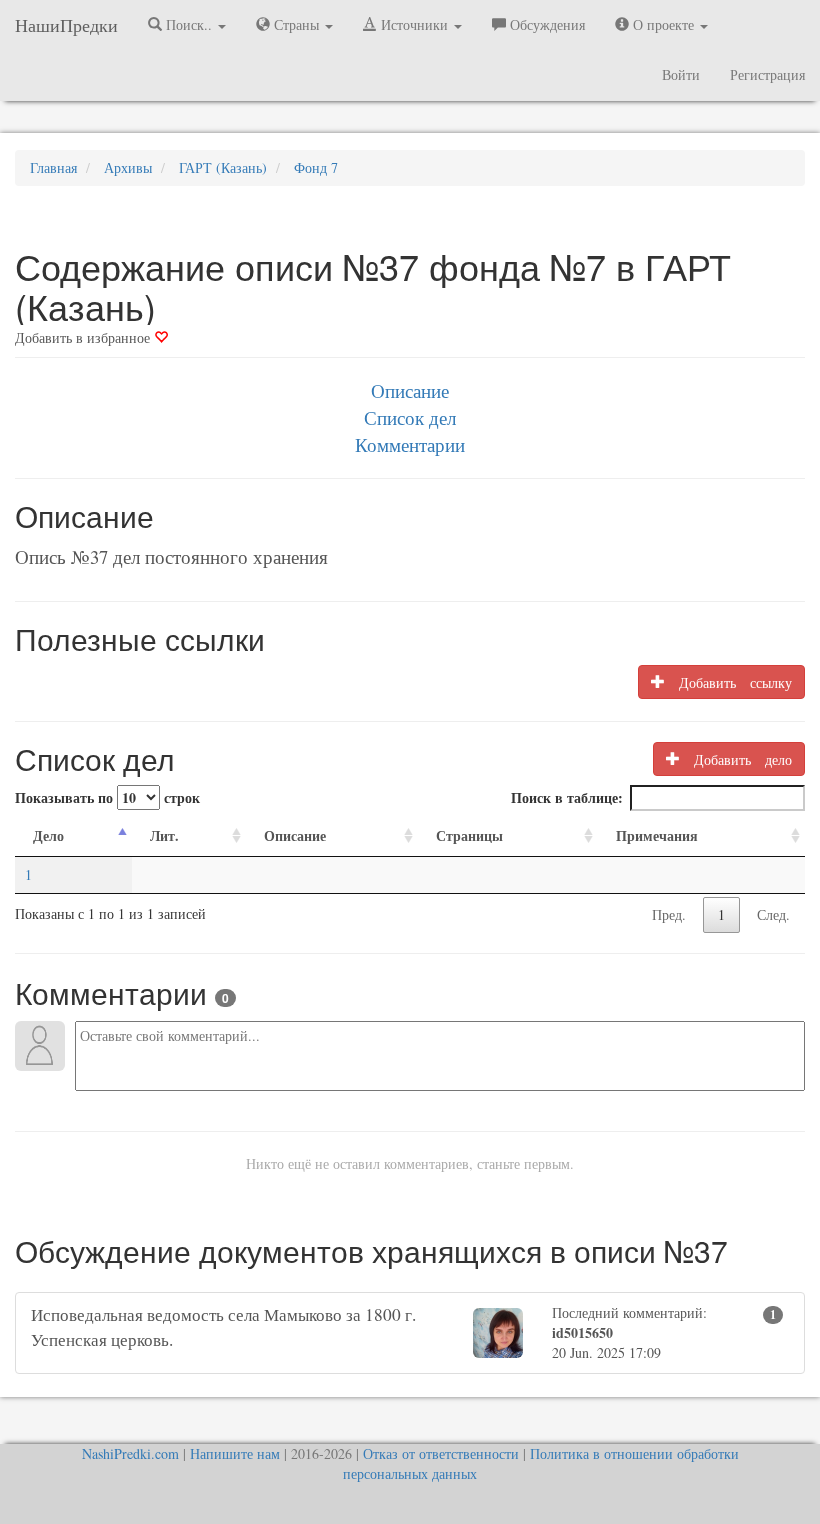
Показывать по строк (107, 797)
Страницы (469, 835)
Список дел (410, 417)
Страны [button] (296, 24)
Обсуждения (545, 24)
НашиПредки (66, 25)
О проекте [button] (663, 24)
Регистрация (767, 74)
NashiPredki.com (130, 1453)
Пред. (669, 914)
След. (773, 914)
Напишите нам (235, 1453)
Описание (410, 390)
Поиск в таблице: (567, 797)
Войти (681, 74)
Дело (48, 835)
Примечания (657, 835)
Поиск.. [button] (189, 24)
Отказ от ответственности (441, 1453)
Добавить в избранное (84, 337)
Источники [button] (414, 24)
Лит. (164, 835)
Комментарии (410, 444)
